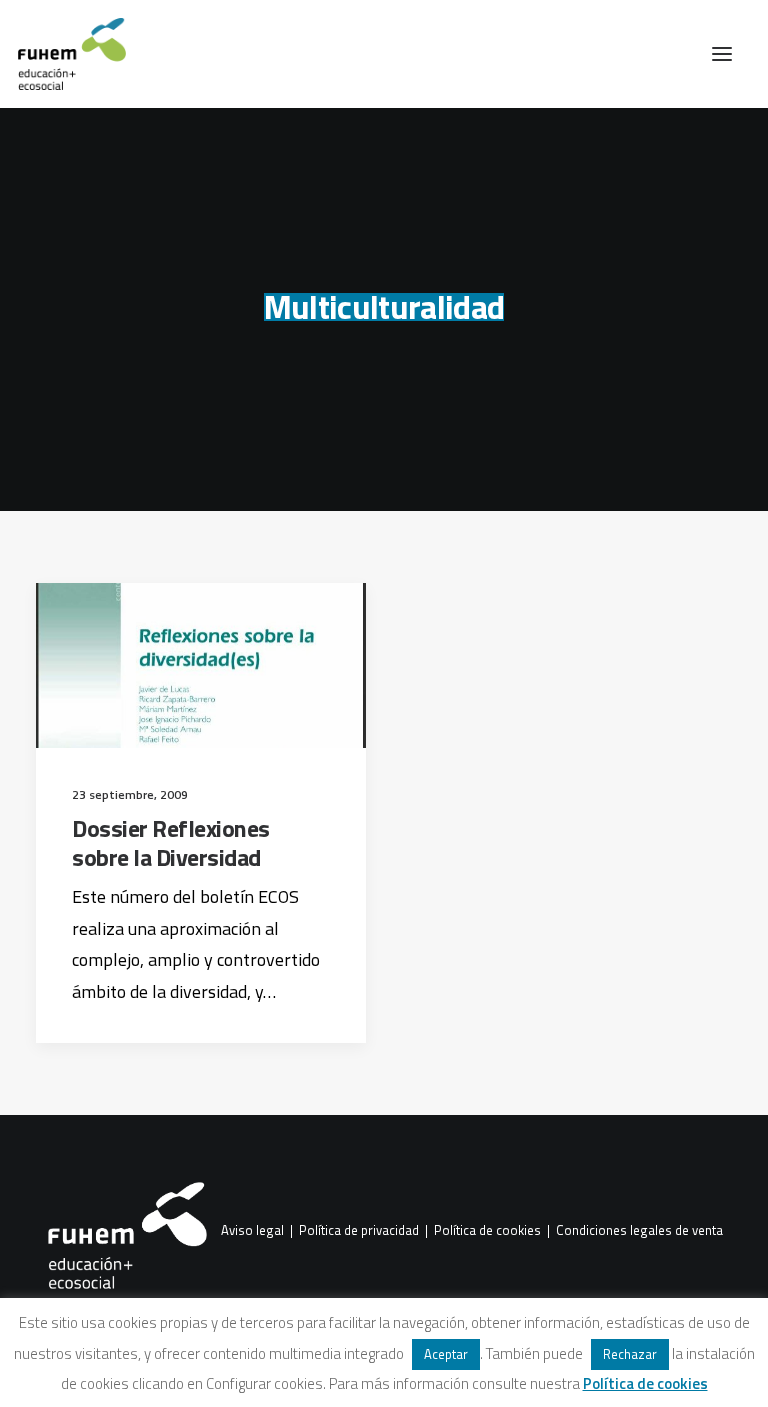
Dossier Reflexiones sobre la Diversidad (171, 842)
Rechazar (630, 1354)
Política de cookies (487, 1231)
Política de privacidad (359, 1231)
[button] (722, 54)
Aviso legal (252, 1231)
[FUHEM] (63, 54)
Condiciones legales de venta (639, 1231)
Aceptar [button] (446, 1354)
